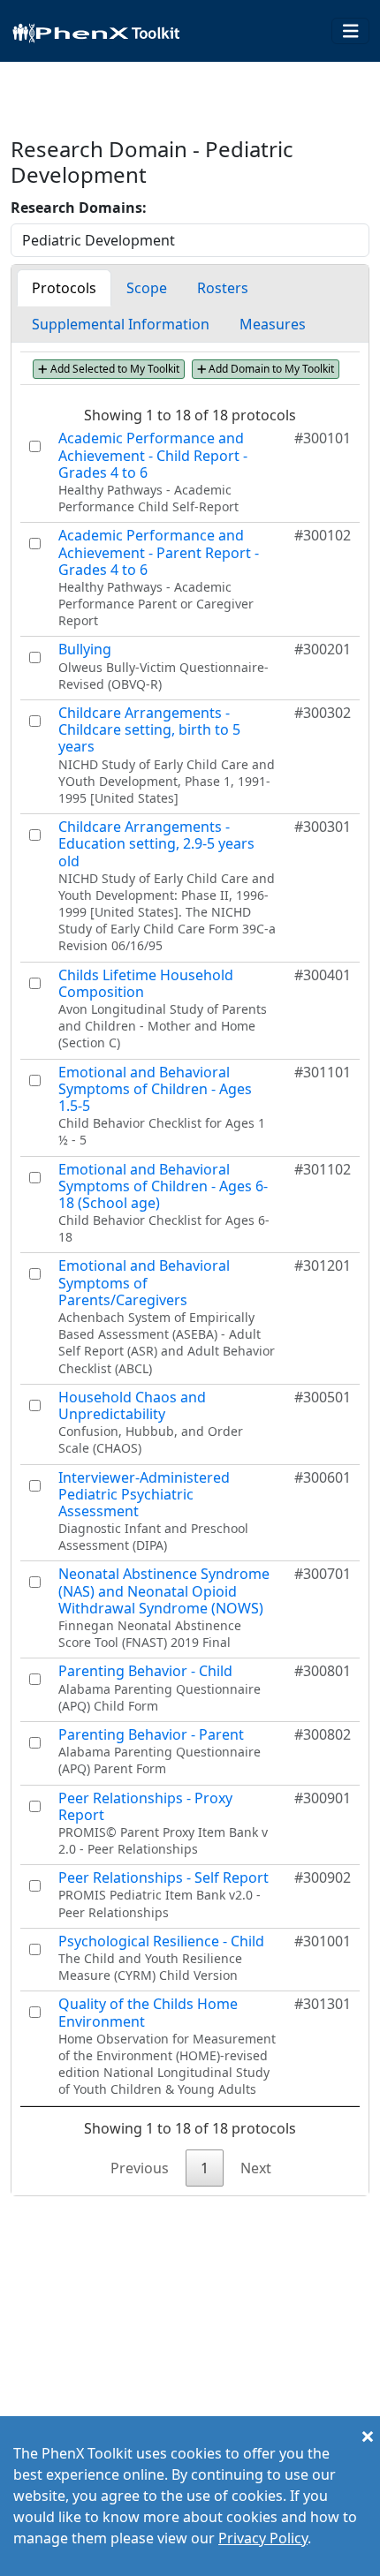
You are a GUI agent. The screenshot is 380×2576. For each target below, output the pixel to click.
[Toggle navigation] (351, 31)
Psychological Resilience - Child (161, 1941)
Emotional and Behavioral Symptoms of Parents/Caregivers (144, 1282)
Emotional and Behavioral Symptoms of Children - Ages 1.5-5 (155, 1089)
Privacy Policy (263, 2538)
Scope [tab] (147, 288)
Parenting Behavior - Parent (151, 1734)
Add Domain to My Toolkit (270, 369)
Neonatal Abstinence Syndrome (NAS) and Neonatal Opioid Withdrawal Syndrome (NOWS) (164, 1590)
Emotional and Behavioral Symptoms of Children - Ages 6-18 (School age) (163, 1186)
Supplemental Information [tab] (121, 324)
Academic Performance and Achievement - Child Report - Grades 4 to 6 (153, 455)
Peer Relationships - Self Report (163, 1877)
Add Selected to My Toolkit (114, 369)
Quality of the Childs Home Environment (148, 2012)
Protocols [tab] (64, 288)
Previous (140, 2168)
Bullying (85, 649)
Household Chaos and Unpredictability (132, 1405)
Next (256, 2168)
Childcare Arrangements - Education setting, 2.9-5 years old (156, 843)
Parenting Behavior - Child (145, 1671)
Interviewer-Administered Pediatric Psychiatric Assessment (144, 1494)
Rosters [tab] (223, 288)
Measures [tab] (273, 324)
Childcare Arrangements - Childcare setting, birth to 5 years (149, 729)
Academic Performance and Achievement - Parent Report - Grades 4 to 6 (159, 552)
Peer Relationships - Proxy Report (145, 1806)
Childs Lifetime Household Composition (146, 983)
